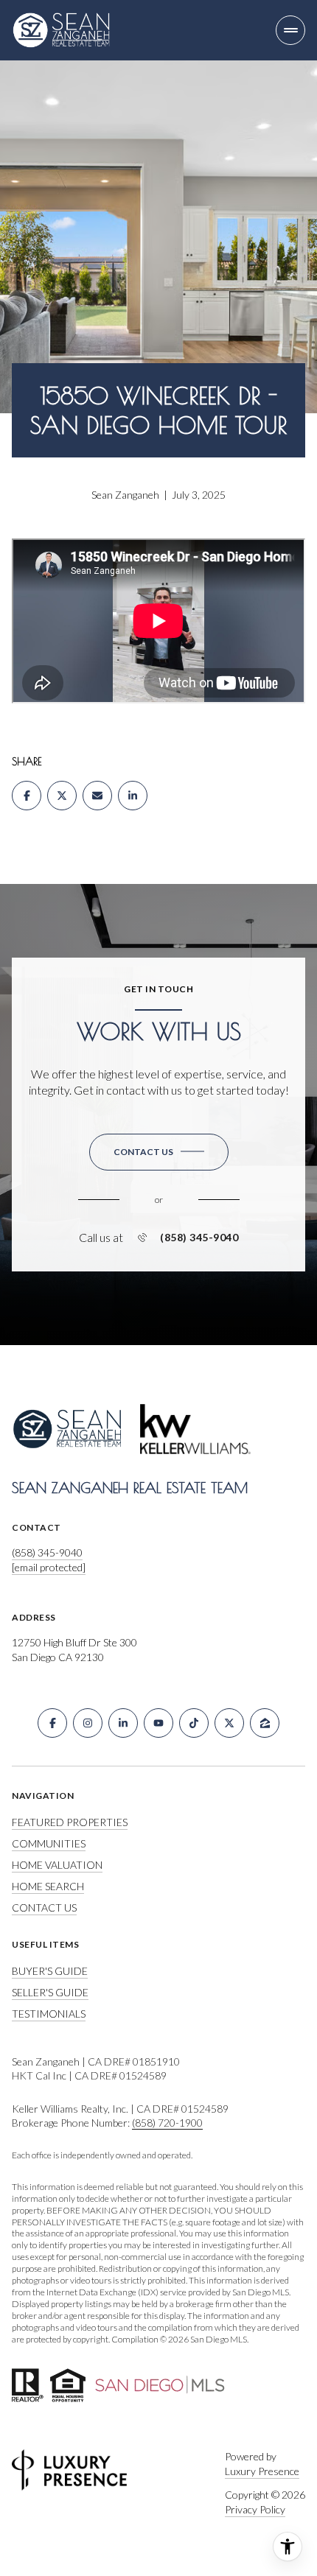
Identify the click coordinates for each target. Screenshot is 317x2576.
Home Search (48, 1886)
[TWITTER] (229, 1723)
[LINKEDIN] (123, 1723)
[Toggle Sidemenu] (290, 30)
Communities (49, 1843)
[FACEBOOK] (52, 1723)
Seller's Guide (50, 1992)
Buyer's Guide (50, 1971)
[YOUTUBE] (158, 1723)
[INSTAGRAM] (88, 1723)
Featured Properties (70, 1822)
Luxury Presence (262, 2471)
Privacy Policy (255, 2509)
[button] (159, 1152)
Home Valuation (57, 1865)
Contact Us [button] (44, 1908)
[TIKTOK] (194, 1723)
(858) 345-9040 (199, 1238)
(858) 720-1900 (167, 2123)
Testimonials (49, 2014)
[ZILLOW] (265, 1723)
